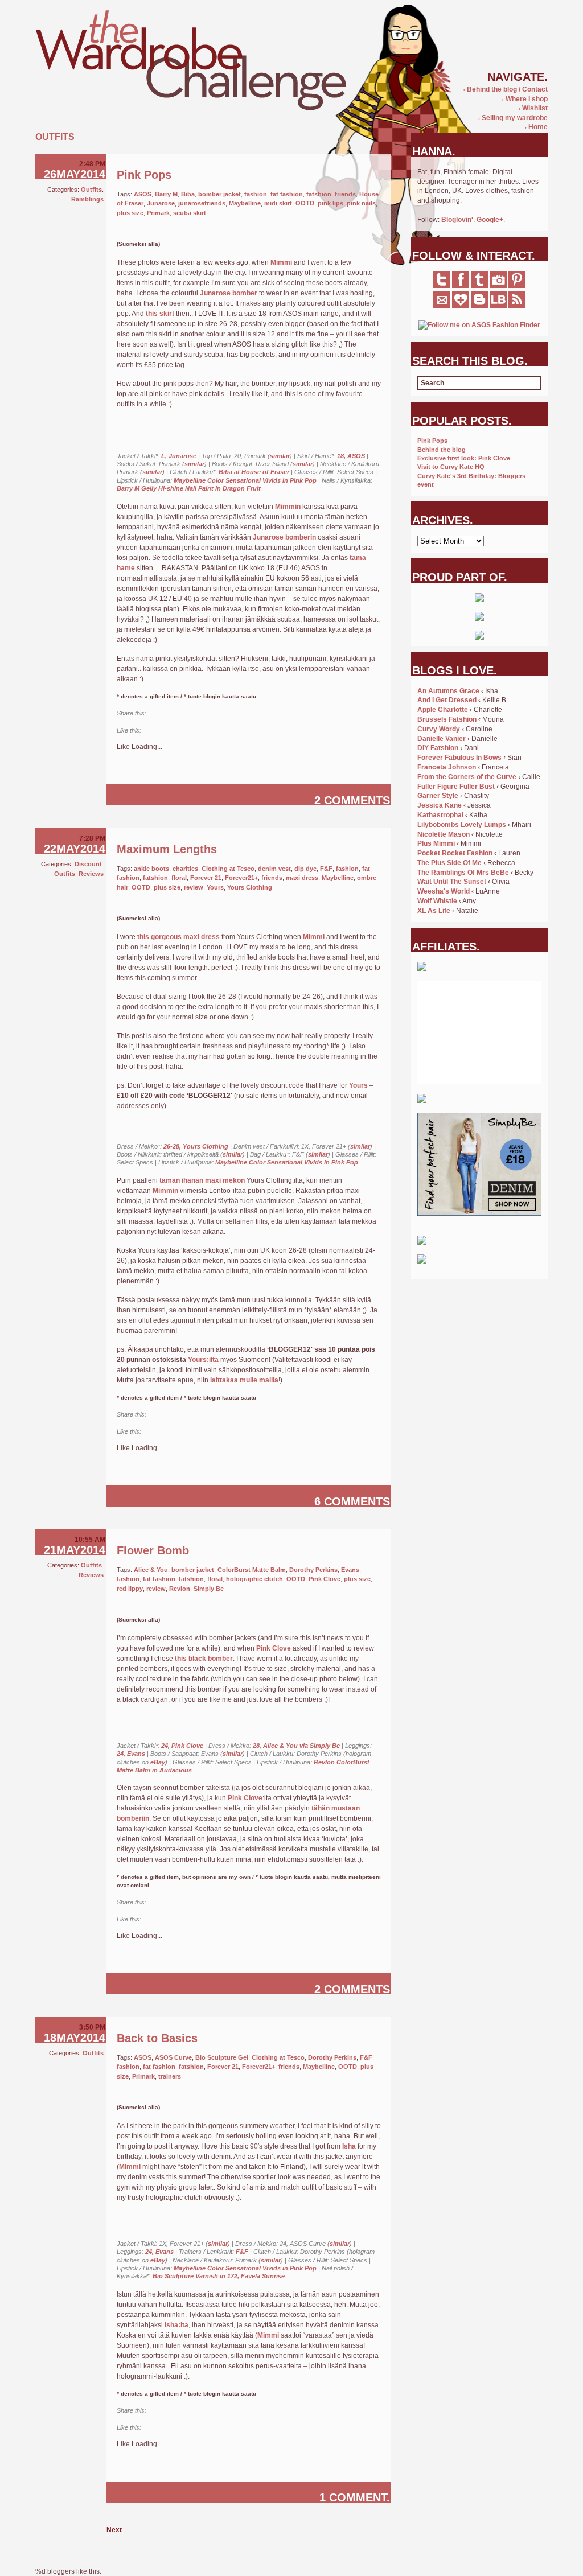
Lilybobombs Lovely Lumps (462, 825)
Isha (349, 2146)
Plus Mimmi (436, 843)
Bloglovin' (457, 220)
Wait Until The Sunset (452, 882)
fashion (256, 194)
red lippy (130, 1589)
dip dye (305, 869)
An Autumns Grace (448, 691)
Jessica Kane (440, 805)
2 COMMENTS (352, 800)
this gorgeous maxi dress (178, 937)
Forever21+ (241, 878)
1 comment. (355, 2497)
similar (280, 456)
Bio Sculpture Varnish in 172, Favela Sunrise (219, 2276)
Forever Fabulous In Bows (459, 758)
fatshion (319, 194)
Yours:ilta (203, 1360)
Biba (188, 194)
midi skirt (278, 203)
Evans (350, 1570)
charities (185, 869)
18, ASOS (351, 456)
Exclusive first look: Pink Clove (464, 458)
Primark (158, 213)
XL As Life (434, 911)
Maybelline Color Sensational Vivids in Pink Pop (245, 480)
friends (345, 194)
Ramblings (87, 199)
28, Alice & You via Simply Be (296, 1746)
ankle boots (151, 869)
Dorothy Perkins (313, 1570)
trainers (170, 2076)
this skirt (160, 314)
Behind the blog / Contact (506, 89)
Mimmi (281, 262)
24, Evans (131, 1754)
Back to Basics (157, 2038)
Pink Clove (325, 1579)
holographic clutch (254, 1579)
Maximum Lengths (167, 849)
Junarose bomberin (284, 537)
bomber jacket (219, 194)
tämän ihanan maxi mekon (202, 1180)
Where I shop (525, 99)
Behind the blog (442, 450)
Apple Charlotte (443, 710)
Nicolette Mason (444, 834)
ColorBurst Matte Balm (252, 1570)
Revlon (180, 1589)
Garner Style (438, 796)
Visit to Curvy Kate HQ (451, 467)
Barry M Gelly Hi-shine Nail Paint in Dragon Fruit (189, 488)
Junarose (161, 203)
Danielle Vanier (442, 739)
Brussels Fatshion (447, 719)
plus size (130, 213)
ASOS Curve (173, 2057)
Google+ (490, 220)
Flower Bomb (153, 1550)
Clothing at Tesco (228, 869)
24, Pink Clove (182, 1746)
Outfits (91, 190)
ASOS (143, 194)
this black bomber (204, 1659)
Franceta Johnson (447, 767)
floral (179, 878)
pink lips (330, 203)
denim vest (274, 869)
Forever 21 (206, 878)
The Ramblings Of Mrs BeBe (463, 873)
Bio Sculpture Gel (222, 2057)
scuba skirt (190, 213)
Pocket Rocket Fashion (455, 853)
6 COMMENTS (352, 1501)
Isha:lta (176, 2325)
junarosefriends (202, 203)
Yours (215, 887)
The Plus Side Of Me (449, 863)
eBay (158, 1762)
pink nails (361, 203)
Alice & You (151, 1570)
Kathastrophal (440, 815)
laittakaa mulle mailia (244, 1380)
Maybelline (245, 203)
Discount (88, 864)
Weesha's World (444, 891)
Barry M (166, 194)
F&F (326, 869)
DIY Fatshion (438, 748)
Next (114, 2530)
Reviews (91, 874)
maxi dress (302, 878)
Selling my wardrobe (513, 118)
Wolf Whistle (437, 901)
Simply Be (209, 1589)
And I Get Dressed (447, 700)
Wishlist (533, 108)
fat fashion (287, 194)
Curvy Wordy (439, 729)
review (194, 887)
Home (536, 127)
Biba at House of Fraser (254, 472)
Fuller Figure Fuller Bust (456, 787)
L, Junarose (179, 456)
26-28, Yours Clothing (196, 1146)
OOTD (305, 203)
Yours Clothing (250, 887)
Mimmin (288, 507)
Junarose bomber (229, 293)
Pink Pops (144, 175)
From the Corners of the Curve (467, 777)
